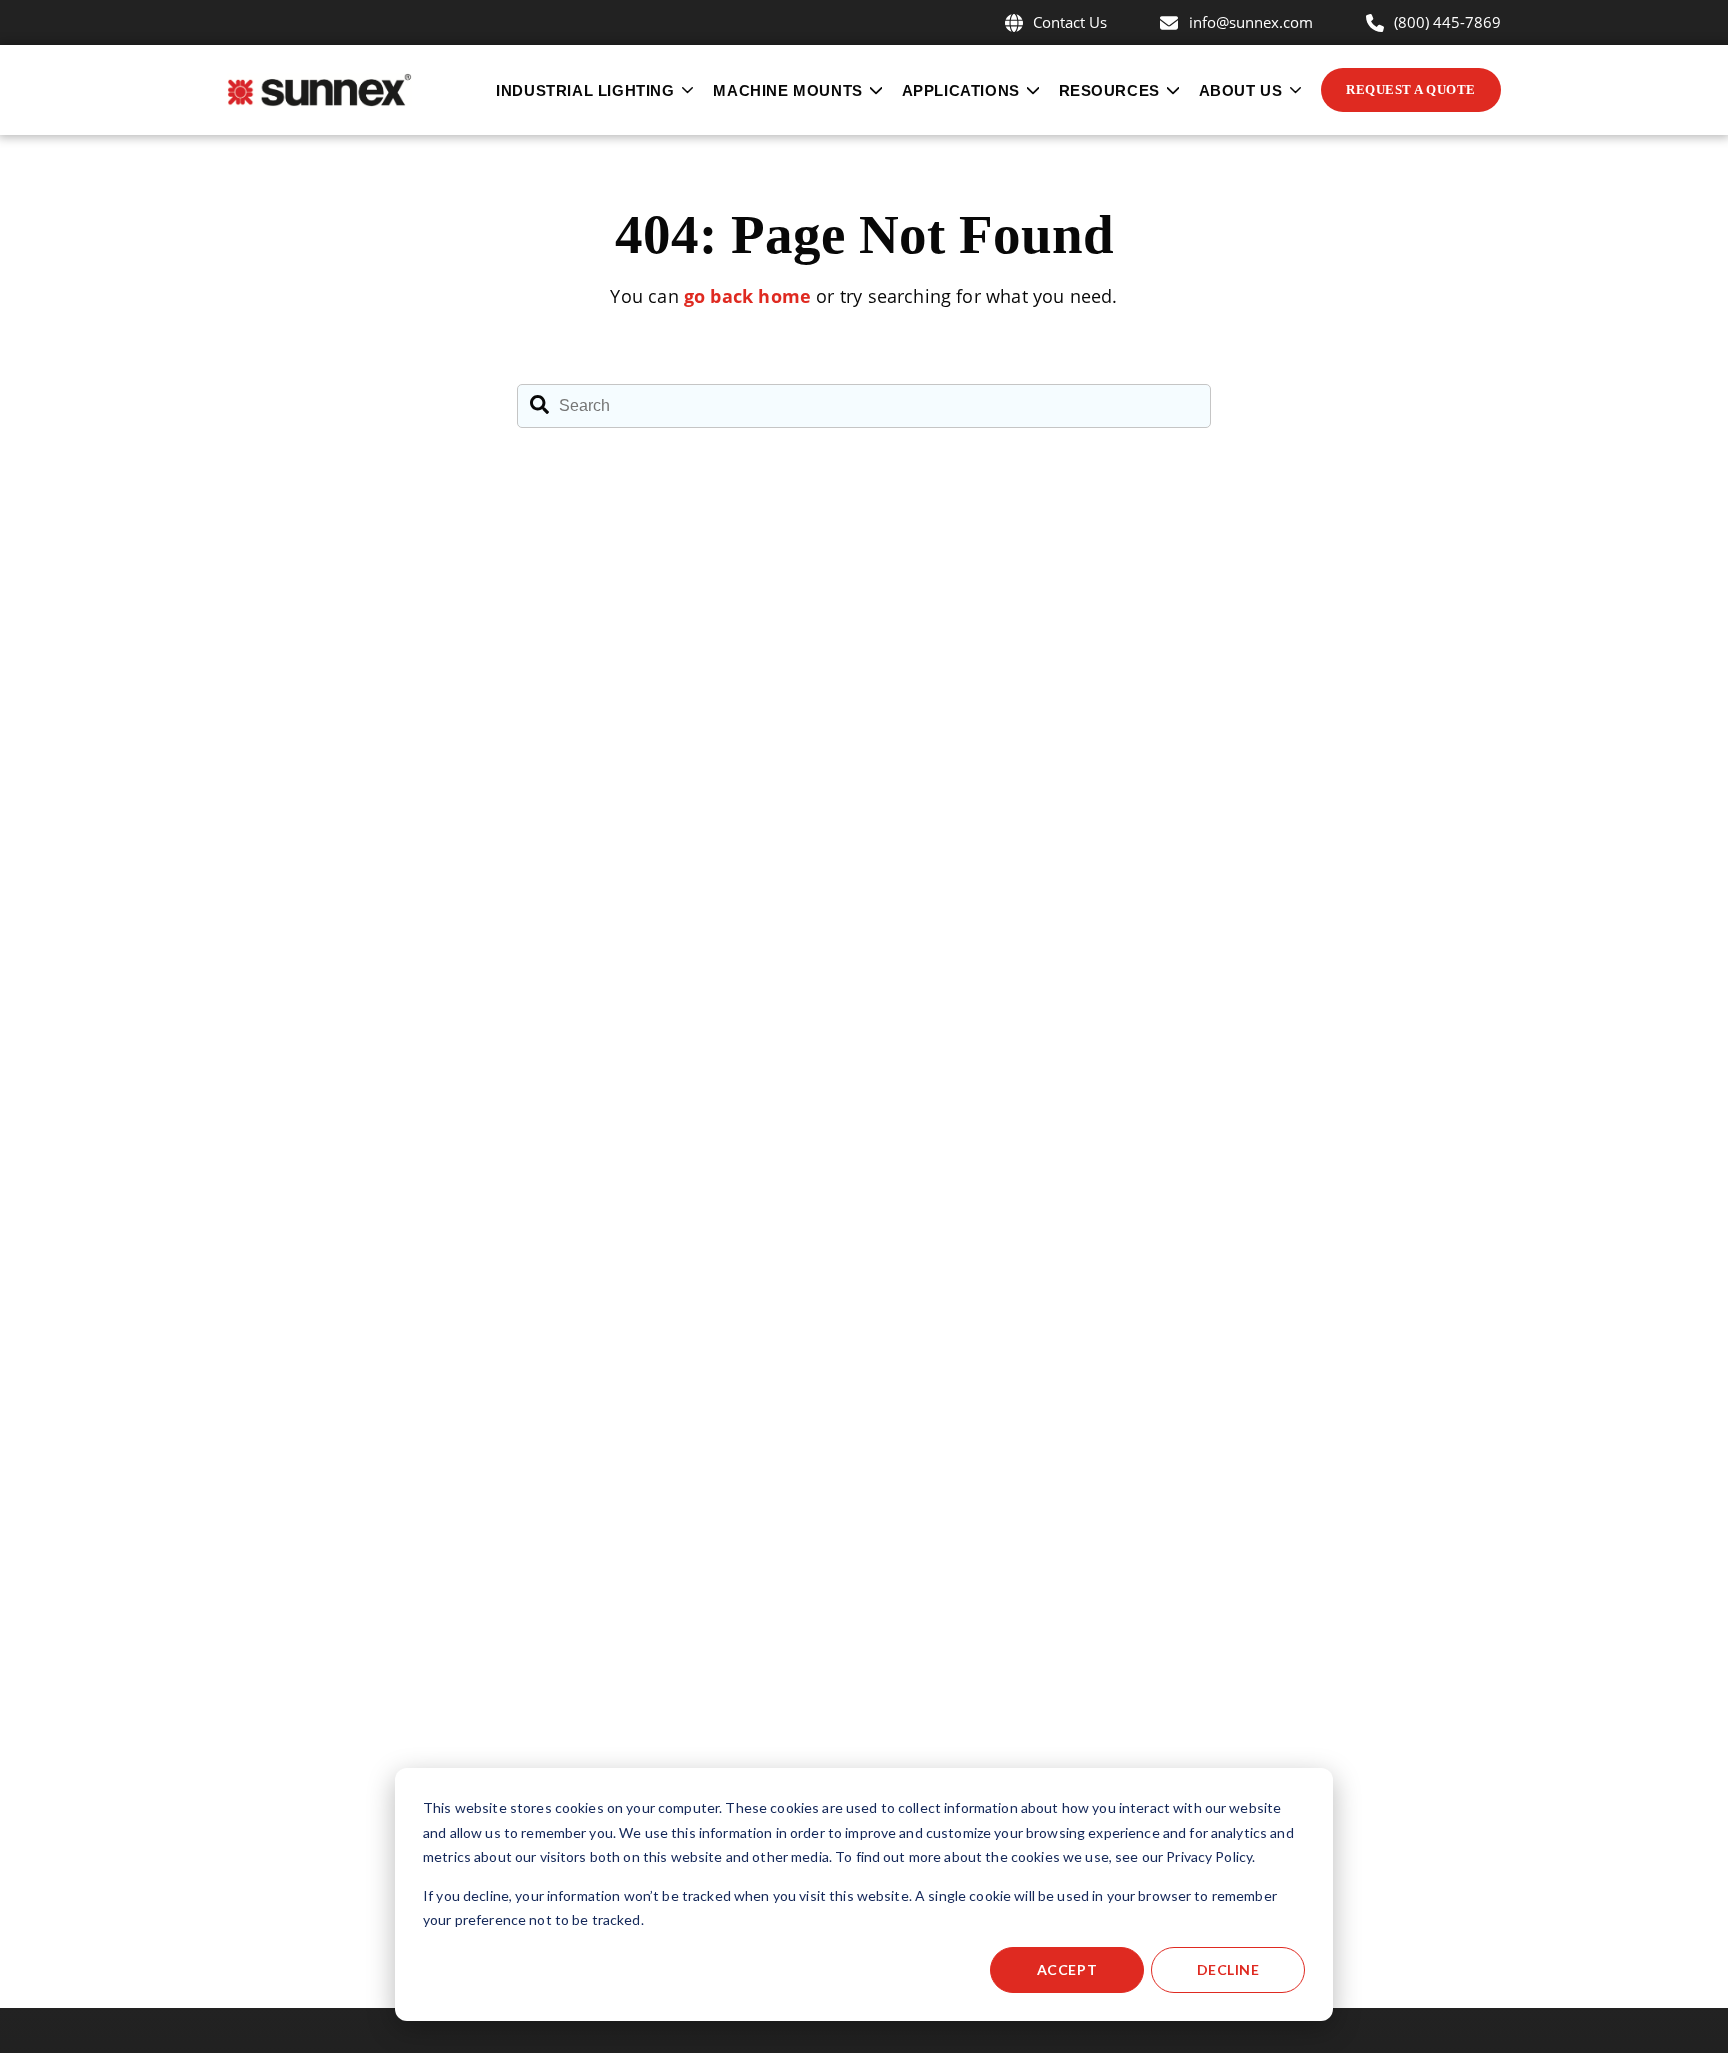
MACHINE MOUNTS (787, 90)
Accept (1067, 1969)
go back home (747, 296)
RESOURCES (1109, 90)
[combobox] (864, 406)
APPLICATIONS (961, 90)
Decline (1228, 1969)
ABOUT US (1241, 90)
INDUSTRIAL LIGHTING (585, 90)
